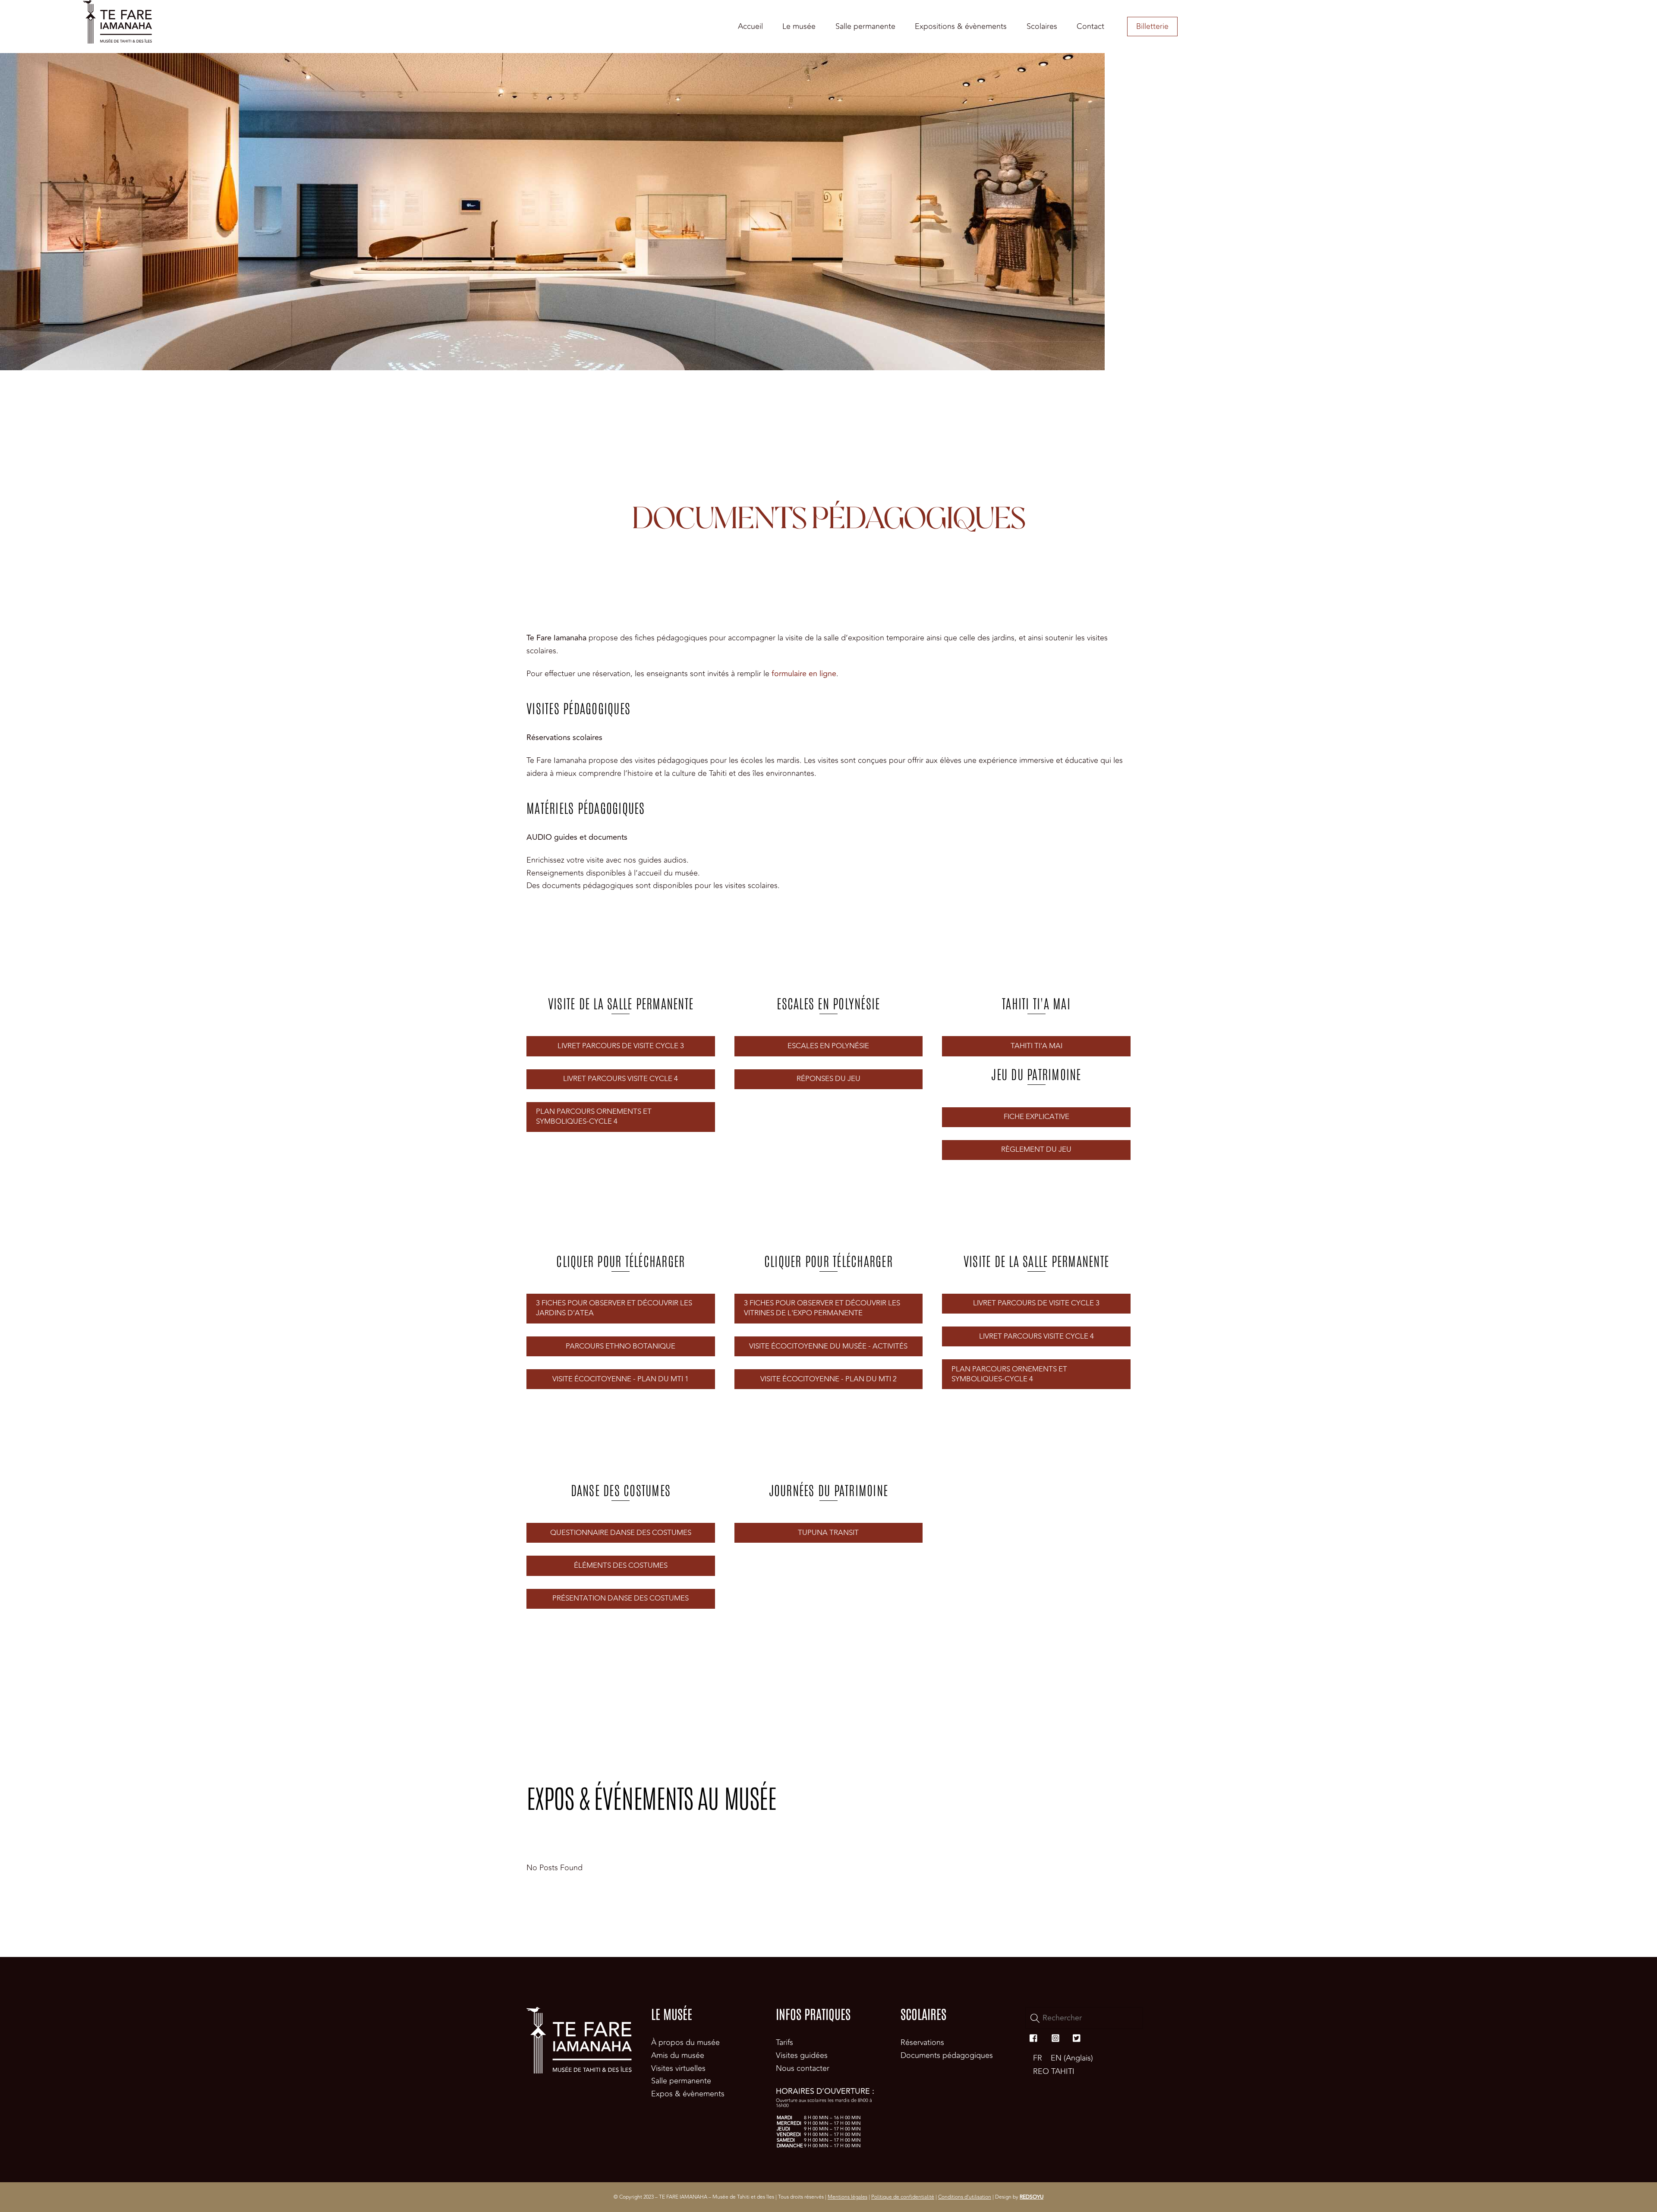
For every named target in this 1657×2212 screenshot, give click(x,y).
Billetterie (1152, 26)
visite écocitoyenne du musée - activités (828, 1346)
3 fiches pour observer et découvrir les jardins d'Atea (614, 1308)
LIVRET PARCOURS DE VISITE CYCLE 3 (621, 1046)
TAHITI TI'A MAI (1036, 1046)
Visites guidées (802, 2055)
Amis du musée (678, 2055)
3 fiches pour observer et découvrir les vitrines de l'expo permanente (822, 1308)
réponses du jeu (828, 1079)
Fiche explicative (1036, 1117)
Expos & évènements (688, 2094)
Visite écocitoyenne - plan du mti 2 (828, 1379)
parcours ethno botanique (621, 1346)
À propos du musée (685, 2042)
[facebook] (1034, 2037)
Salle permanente (865, 26)
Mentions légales (847, 2197)
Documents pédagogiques (947, 2055)
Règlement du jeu (1036, 1150)
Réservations (922, 2042)
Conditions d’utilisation (965, 2197)
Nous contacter (803, 2068)
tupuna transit (828, 1533)
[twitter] (1077, 2037)
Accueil (750, 26)
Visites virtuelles (678, 2068)
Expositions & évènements (961, 26)
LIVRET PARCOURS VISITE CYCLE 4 (621, 1079)
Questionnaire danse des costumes (621, 1533)
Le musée (799, 26)
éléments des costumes (621, 1566)
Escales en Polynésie (828, 1046)
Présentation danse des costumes (621, 1598)
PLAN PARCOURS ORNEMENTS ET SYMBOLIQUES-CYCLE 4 (594, 1117)
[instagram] (1055, 2037)
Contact (1090, 26)
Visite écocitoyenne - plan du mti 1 (621, 1379)
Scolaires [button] (1042, 26)
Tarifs (784, 2042)
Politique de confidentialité (903, 2197)
